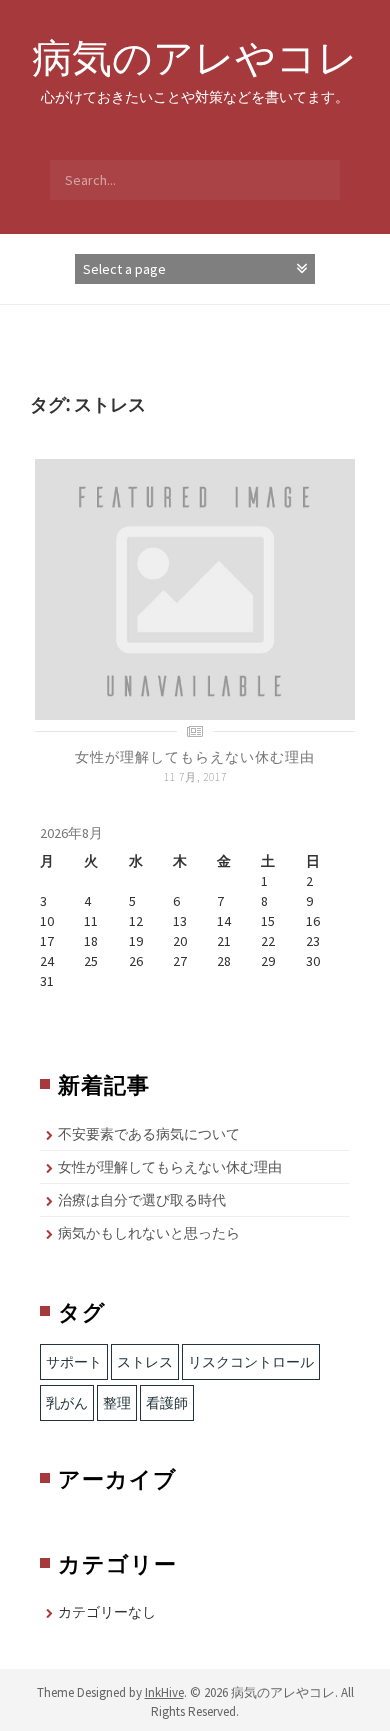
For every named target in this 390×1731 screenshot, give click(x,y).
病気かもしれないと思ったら (149, 1233)
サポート (74, 1362)
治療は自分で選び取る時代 (142, 1200)
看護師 (167, 1403)
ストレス (145, 1362)
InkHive (164, 1692)
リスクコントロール (251, 1362)
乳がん (67, 1403)
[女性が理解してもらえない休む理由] (195, 588)
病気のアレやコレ (195, 57)
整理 (117, 1403)
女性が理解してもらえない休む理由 (195, 757)
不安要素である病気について (149, 1134)
